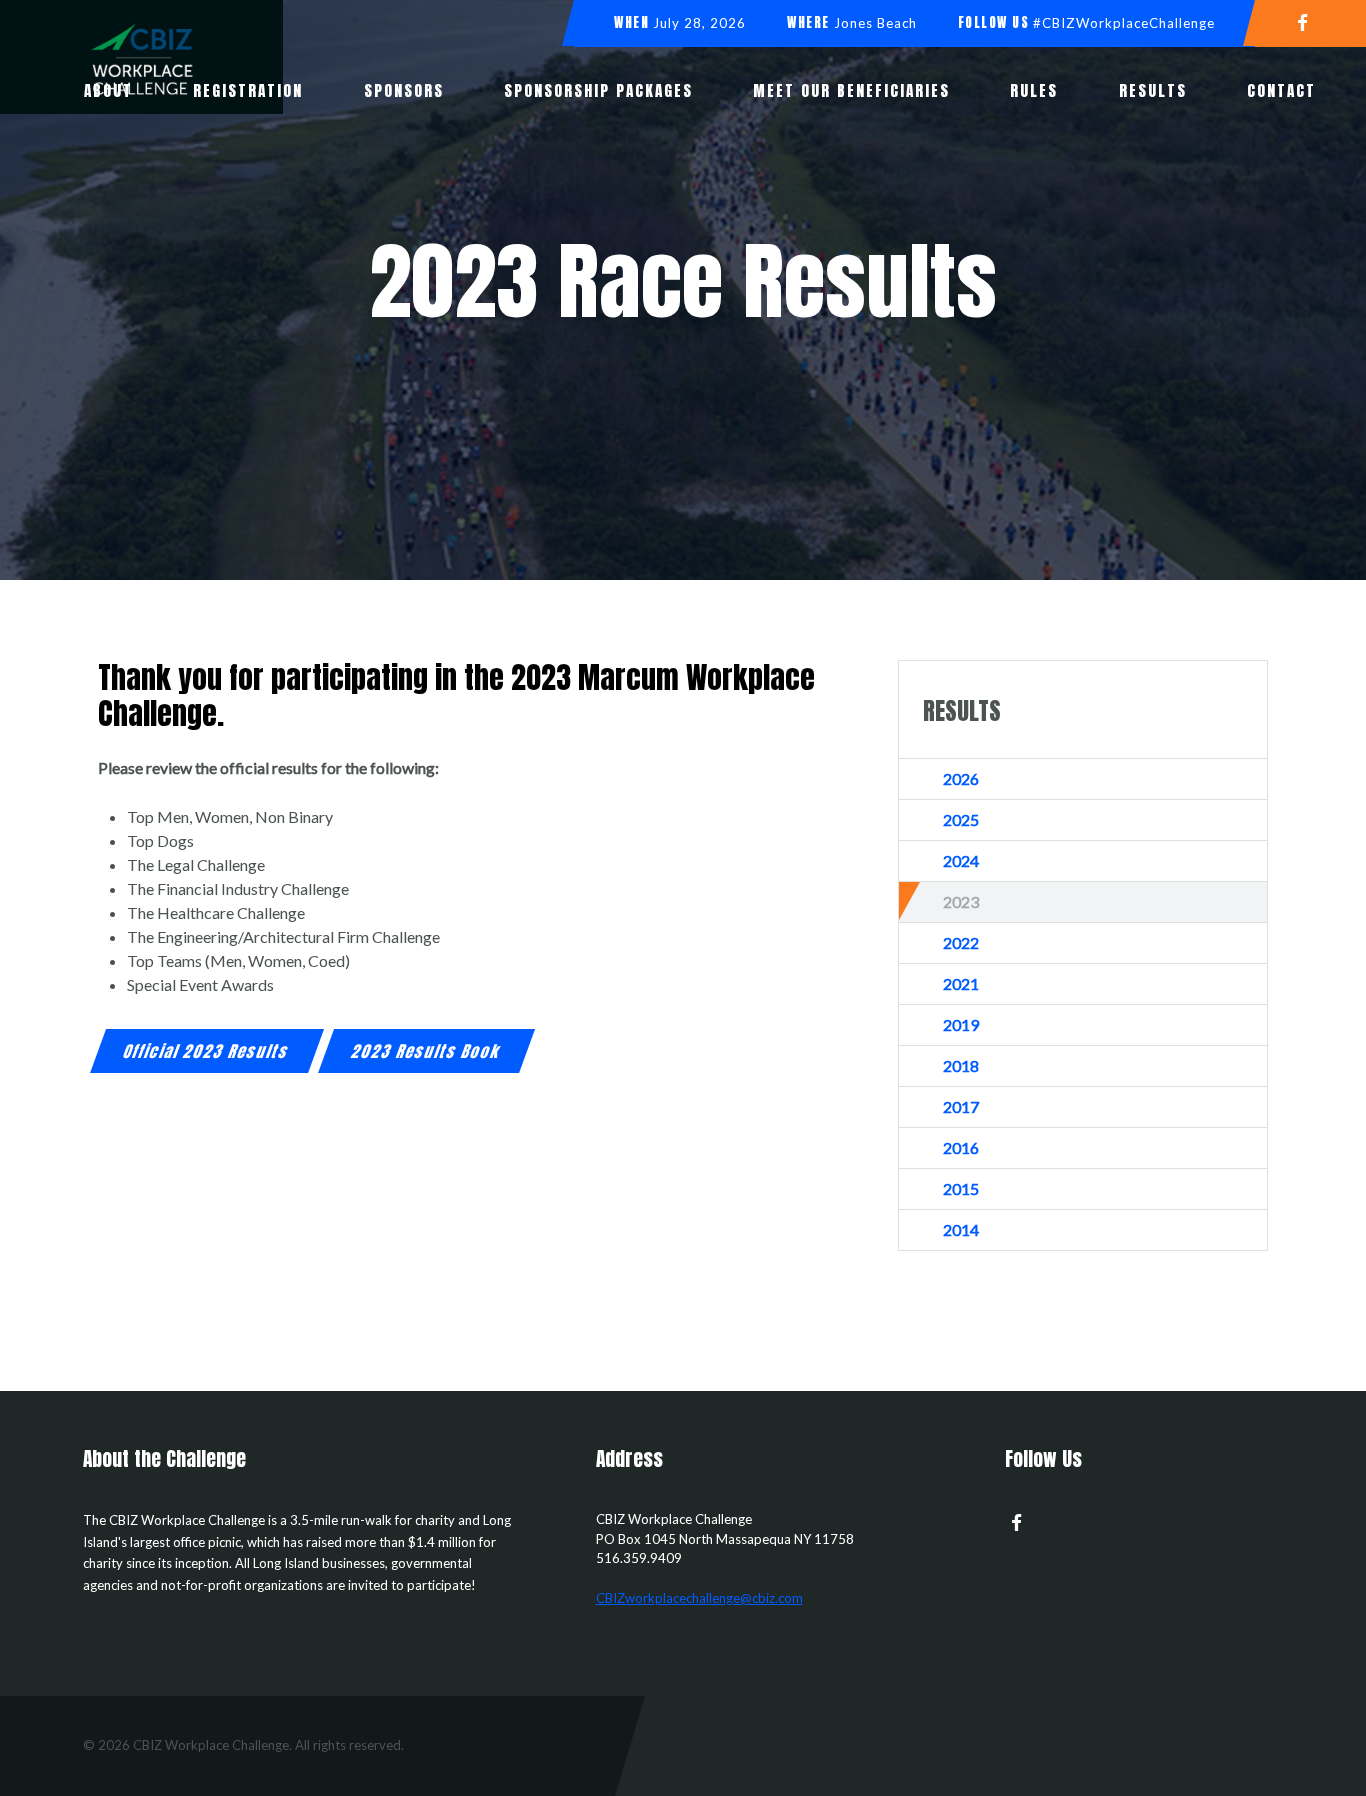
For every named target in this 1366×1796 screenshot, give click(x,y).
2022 (961, 942)
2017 (961, 1106)
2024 (961, 860)
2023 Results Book (426, 1052)
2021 (961, 983)
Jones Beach (875, 23)
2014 (961, 1229)
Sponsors (404, 90)
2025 (961, 819)
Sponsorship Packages (598, 90)
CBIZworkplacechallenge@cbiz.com (699, 1598)
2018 (961, 1065)
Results (1153, 90)
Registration (248, 90)
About (108, 90)
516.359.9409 (639, 1558)
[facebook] (1310, 21)
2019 (961, 1024)
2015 (961, 1188)
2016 (961, 1147)
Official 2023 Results (208, 1052)
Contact (1281, 90)
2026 (961, 778)
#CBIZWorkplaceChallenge (1124, 23)
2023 (961, 901)
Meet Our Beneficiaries (851, 90)
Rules (1034, 90)
